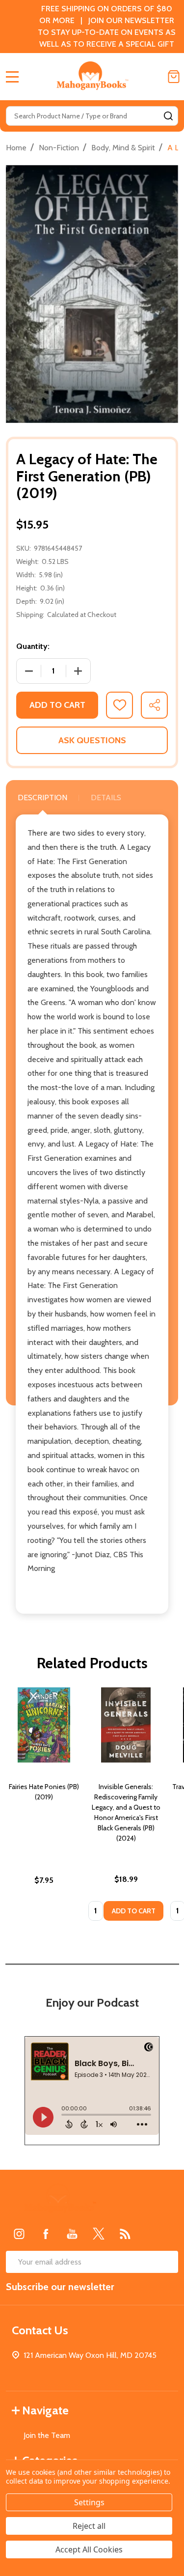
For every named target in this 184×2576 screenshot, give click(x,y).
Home (16, 148)
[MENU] (12, 77)
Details (106, 798)
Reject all (89, 2526)
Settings (89, 2502)
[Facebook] (46, 2234)
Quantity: (33, 646)
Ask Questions (92, 740)
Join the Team (47, 2435)
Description (42, 798)
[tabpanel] (44, 1807)
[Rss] (125, 2234)
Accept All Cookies (89, 2549)
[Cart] (174, 77)
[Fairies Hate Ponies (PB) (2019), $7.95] (44, 1725)
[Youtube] (72, 2234)
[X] (99, 2234)
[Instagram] (19, 2234)
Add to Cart (57, 705)
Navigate (45, 2410)
